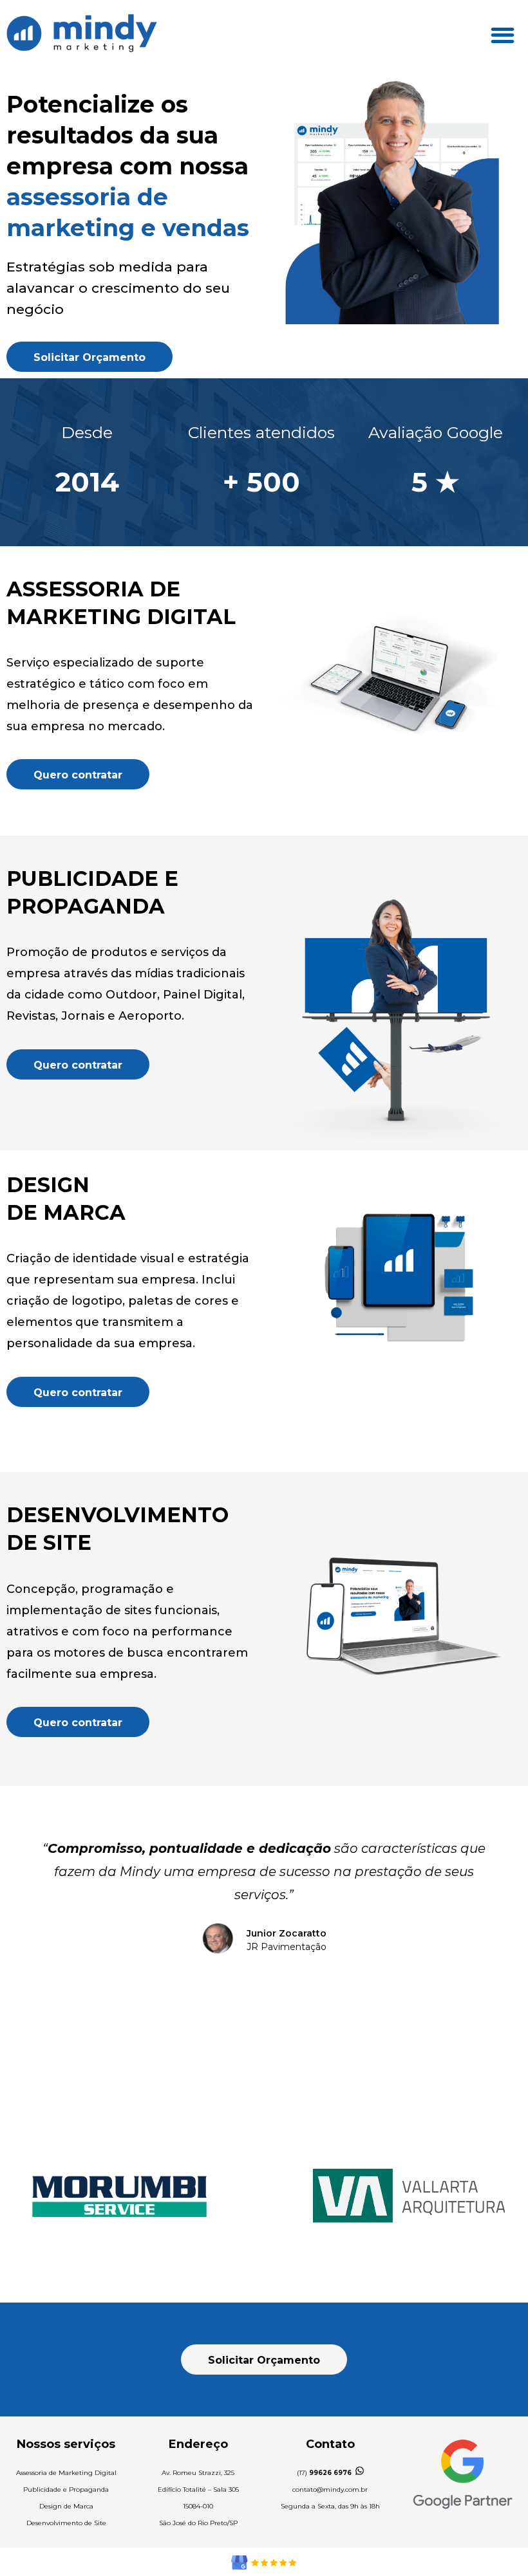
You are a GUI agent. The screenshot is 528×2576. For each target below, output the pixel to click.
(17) (324, 2473)
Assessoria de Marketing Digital (66, 2473)
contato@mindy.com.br (330, 2489)
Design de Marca (66, 2506)
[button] (503, 35)
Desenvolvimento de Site (66, 2523)
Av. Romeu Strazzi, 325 (198, 2473)
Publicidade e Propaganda (66, 2489)
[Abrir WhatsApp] (496, 2544)
